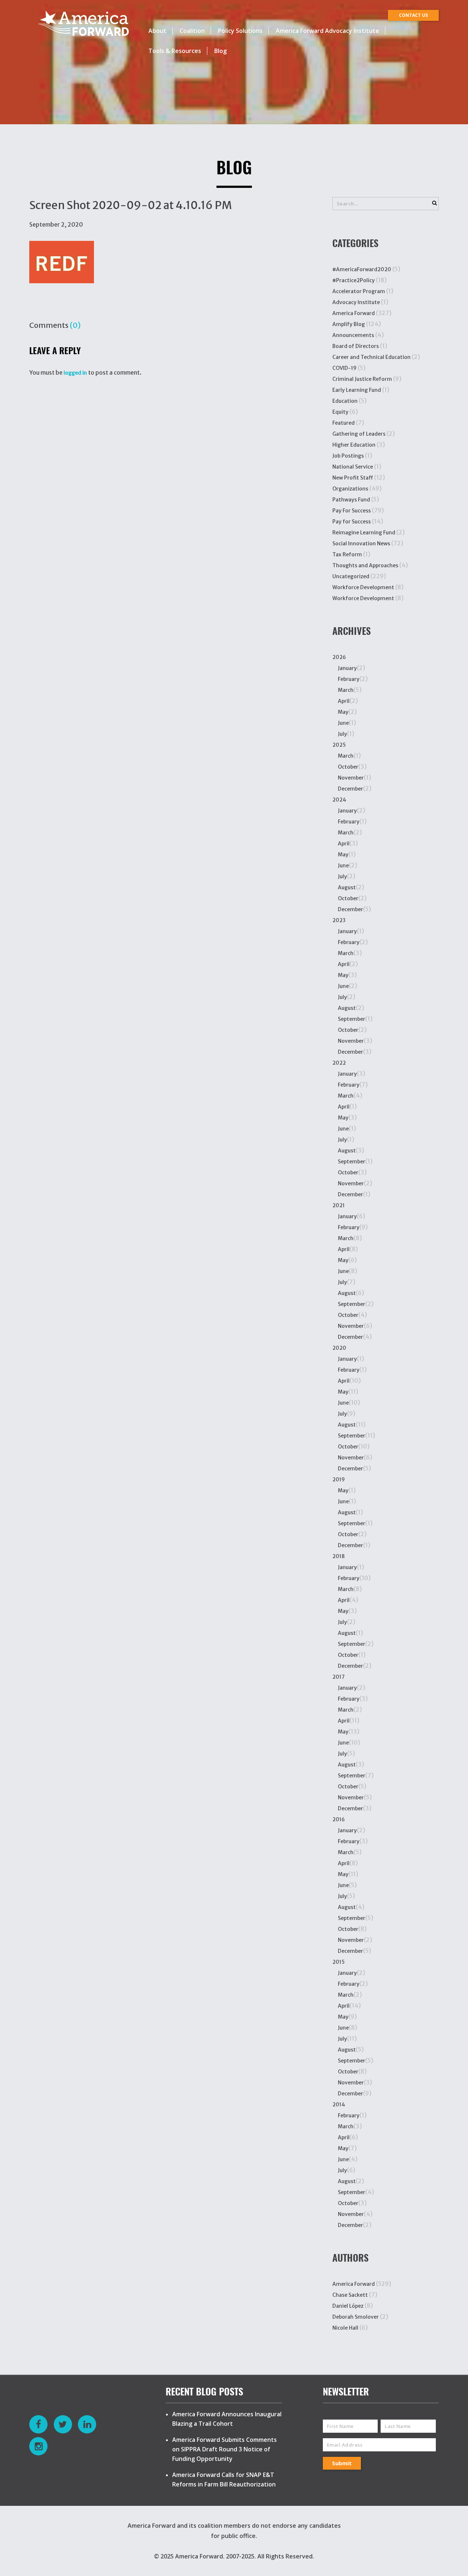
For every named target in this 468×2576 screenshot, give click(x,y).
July (342, 734)
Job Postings (348, 456)
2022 (339, 1063)
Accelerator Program (359, 291)
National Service (353, 467)
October (348, 767)
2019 (339, 1480)
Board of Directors (356, 346)
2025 (339, 745)
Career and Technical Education (371, 357)
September (352, 1019)
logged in (75, 373)
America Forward (354, 313)
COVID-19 (344, 368)
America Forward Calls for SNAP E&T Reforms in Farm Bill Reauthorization (224, 2480)
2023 (339, 920)
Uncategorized (351, 576)
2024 (339, 800)
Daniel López (348, 2306)
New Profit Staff (353, 478)
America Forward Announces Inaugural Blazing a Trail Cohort (227, 2419)
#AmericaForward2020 (362, 269)
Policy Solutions (240, 31)
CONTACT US (413, 15)
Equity (340, 412)
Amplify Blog (349, 324)
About (157, 31)
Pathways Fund (351, 500)
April (344, 701)
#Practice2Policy (354, 280)
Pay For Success (352, 511)
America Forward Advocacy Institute (327, 31)
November (351, 778)
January (347, 668)
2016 (339, 1819)
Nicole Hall (345, 2328)
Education (345, 401)
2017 (339, 1677)
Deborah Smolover (356, 2317)
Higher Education (354, 445)
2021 (339, 1205)
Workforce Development (363, 587)
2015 (339, 1962)
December (350, 789)
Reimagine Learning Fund (364, 533)
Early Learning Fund (357, 390)
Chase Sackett (350, 2295)
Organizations (350, 489)
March (346, 690)
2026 (339, 657)
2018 (339, 1556)
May (343, 712)
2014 (339, 2105)
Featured (344, 423)
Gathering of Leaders (359, 434)
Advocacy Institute (356, 302)
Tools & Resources (175, 51)
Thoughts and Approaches (365, 565)
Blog (220, 51)
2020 (339, 1348)
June (343, 723)
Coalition (192, 31)
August (347, 887)
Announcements (353, 335)
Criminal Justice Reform (362, 379)
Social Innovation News (361, 543)
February (349, 679)
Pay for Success (352, 522)
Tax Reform (347, 554)
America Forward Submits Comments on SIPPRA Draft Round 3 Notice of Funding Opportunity (224, 2449)
